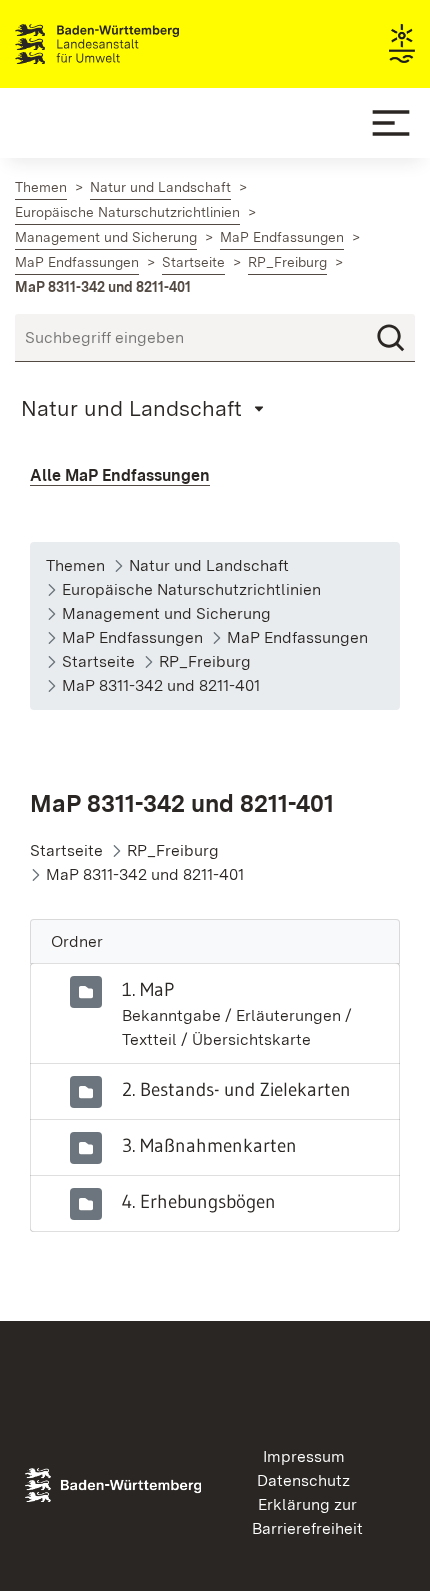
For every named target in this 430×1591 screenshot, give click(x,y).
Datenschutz (303, 1480)
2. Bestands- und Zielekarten (236, 1089)
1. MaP (148, 989)
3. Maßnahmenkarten (209, 1145)
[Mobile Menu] (391, 123)
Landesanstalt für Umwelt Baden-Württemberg (132, 44)
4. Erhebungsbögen (199, 1201)
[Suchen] (391, 338)
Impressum (304, 1456)
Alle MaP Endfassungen (120, 475)
